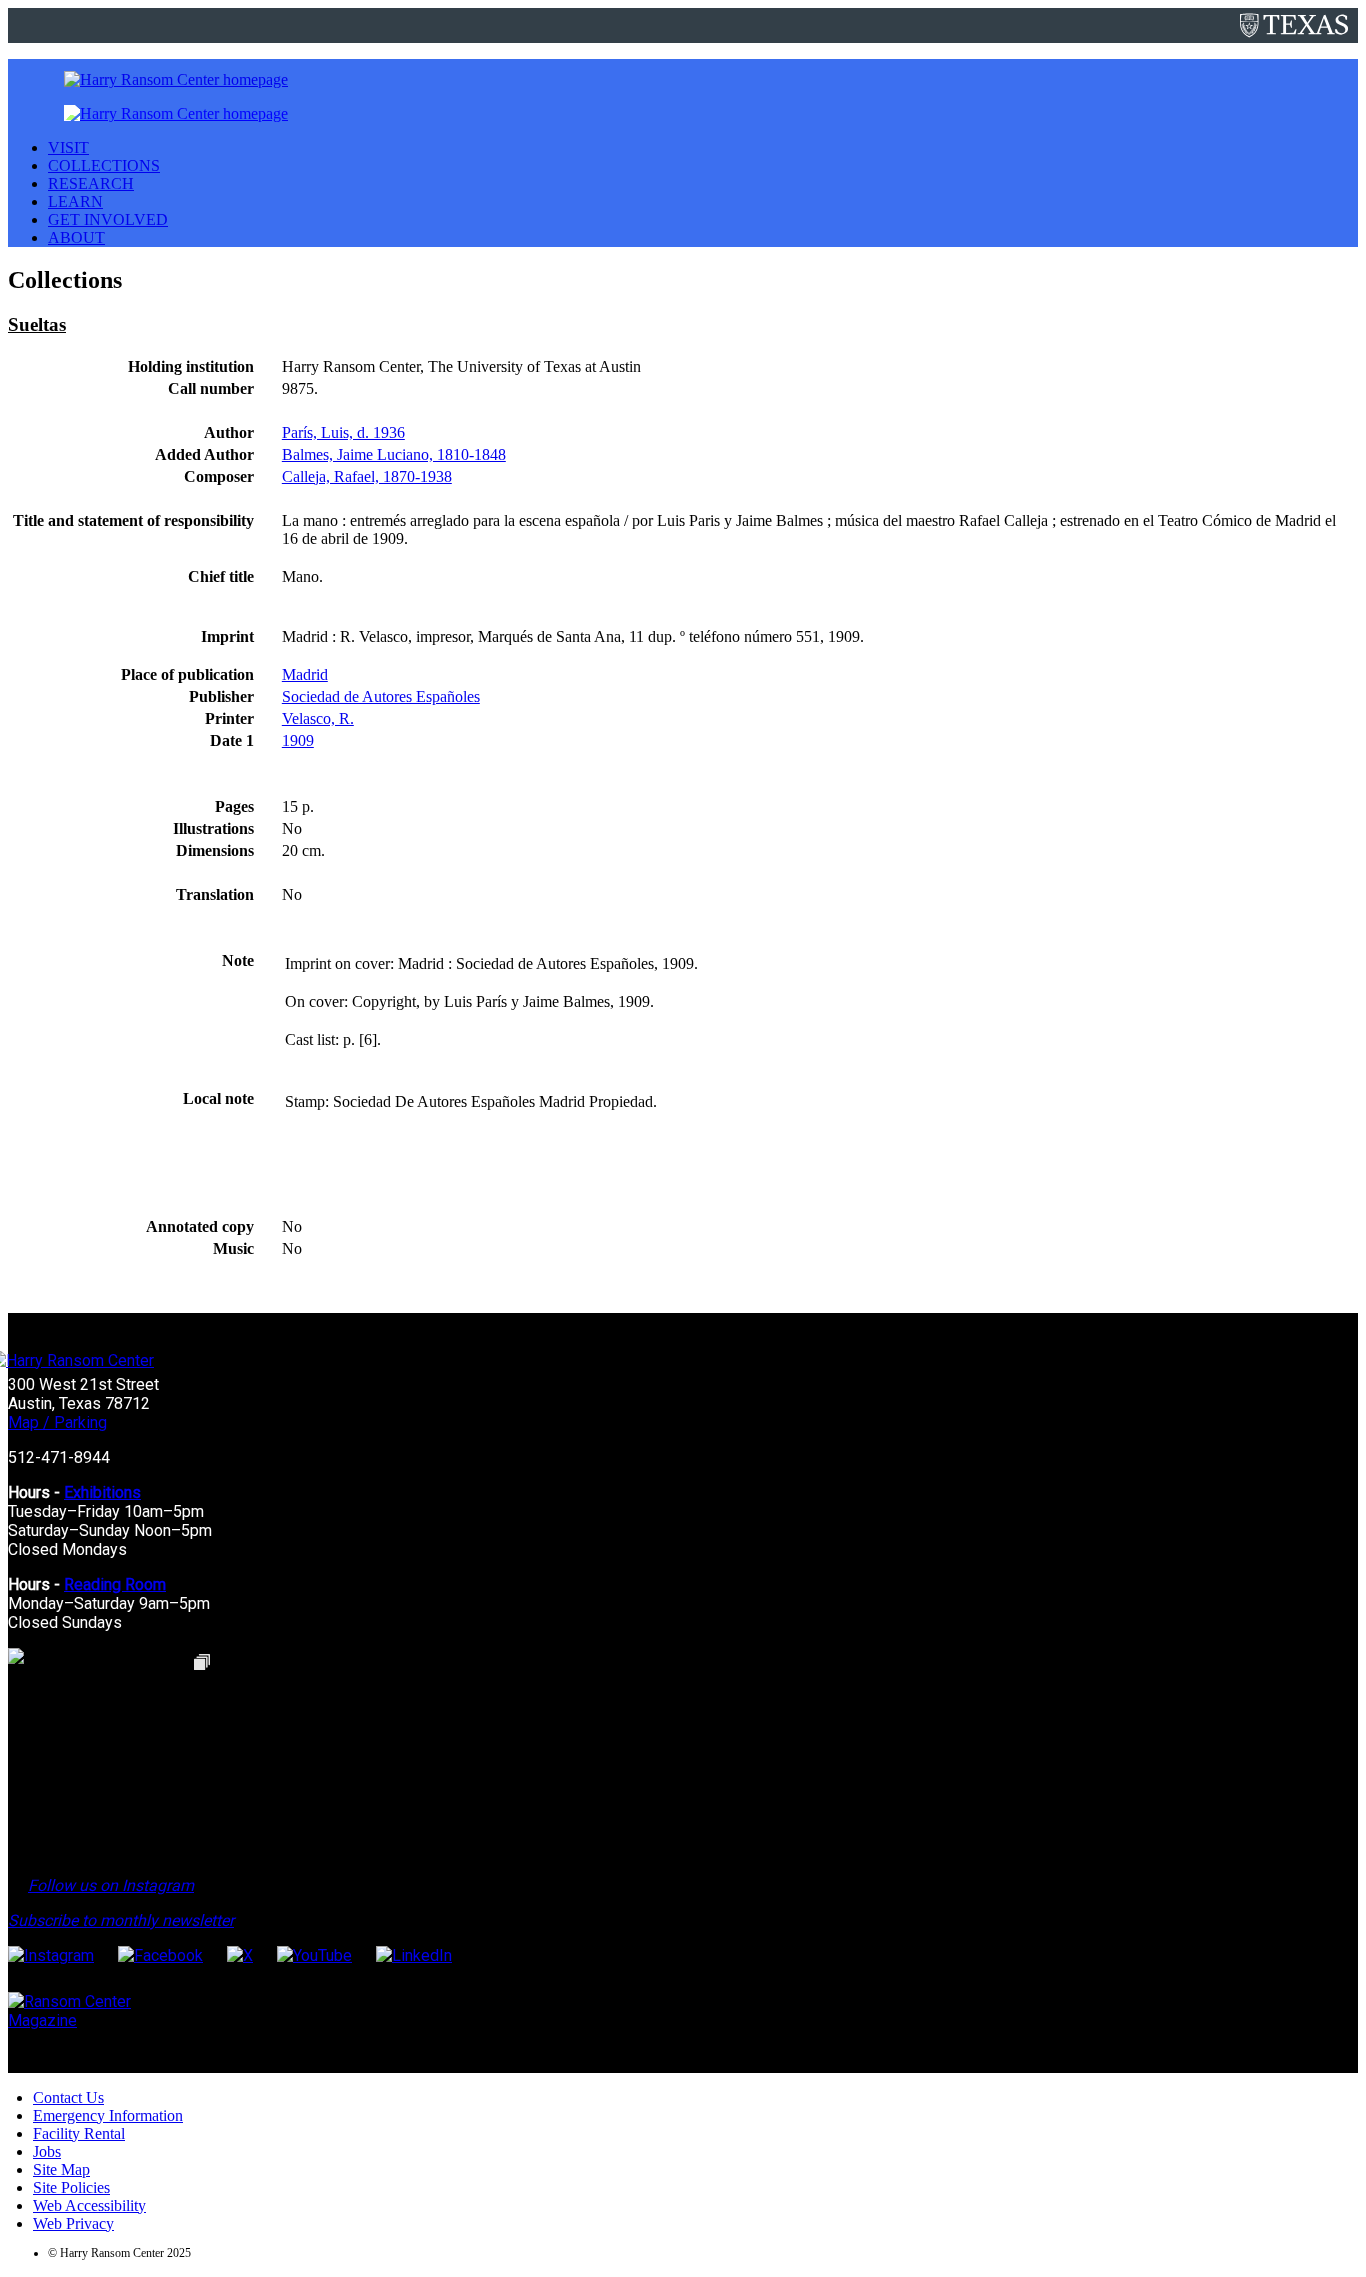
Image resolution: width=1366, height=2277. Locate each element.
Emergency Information (108, 2115)
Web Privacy (73, 2223)
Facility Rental (79, 2133)
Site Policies (71, 2187)
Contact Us (68, 2097)
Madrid (305, 674)
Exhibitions (102, 1492)
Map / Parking (57, 1422)
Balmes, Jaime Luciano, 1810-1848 (394, 454)
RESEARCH (91, 183)
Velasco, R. (318, 718)
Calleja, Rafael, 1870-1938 (367, 476)
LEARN (75, 201)
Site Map (61, 2169)
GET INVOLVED (108, 219)
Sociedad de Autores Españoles (381, 696)
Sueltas (37, 324)
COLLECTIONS (104, 165)
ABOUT (76, 237)
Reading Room (115, 1584)
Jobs (47, 2151)
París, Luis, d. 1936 (343, 432)
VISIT (68, 147)
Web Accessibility (89, 2205)
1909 (298, 740)
